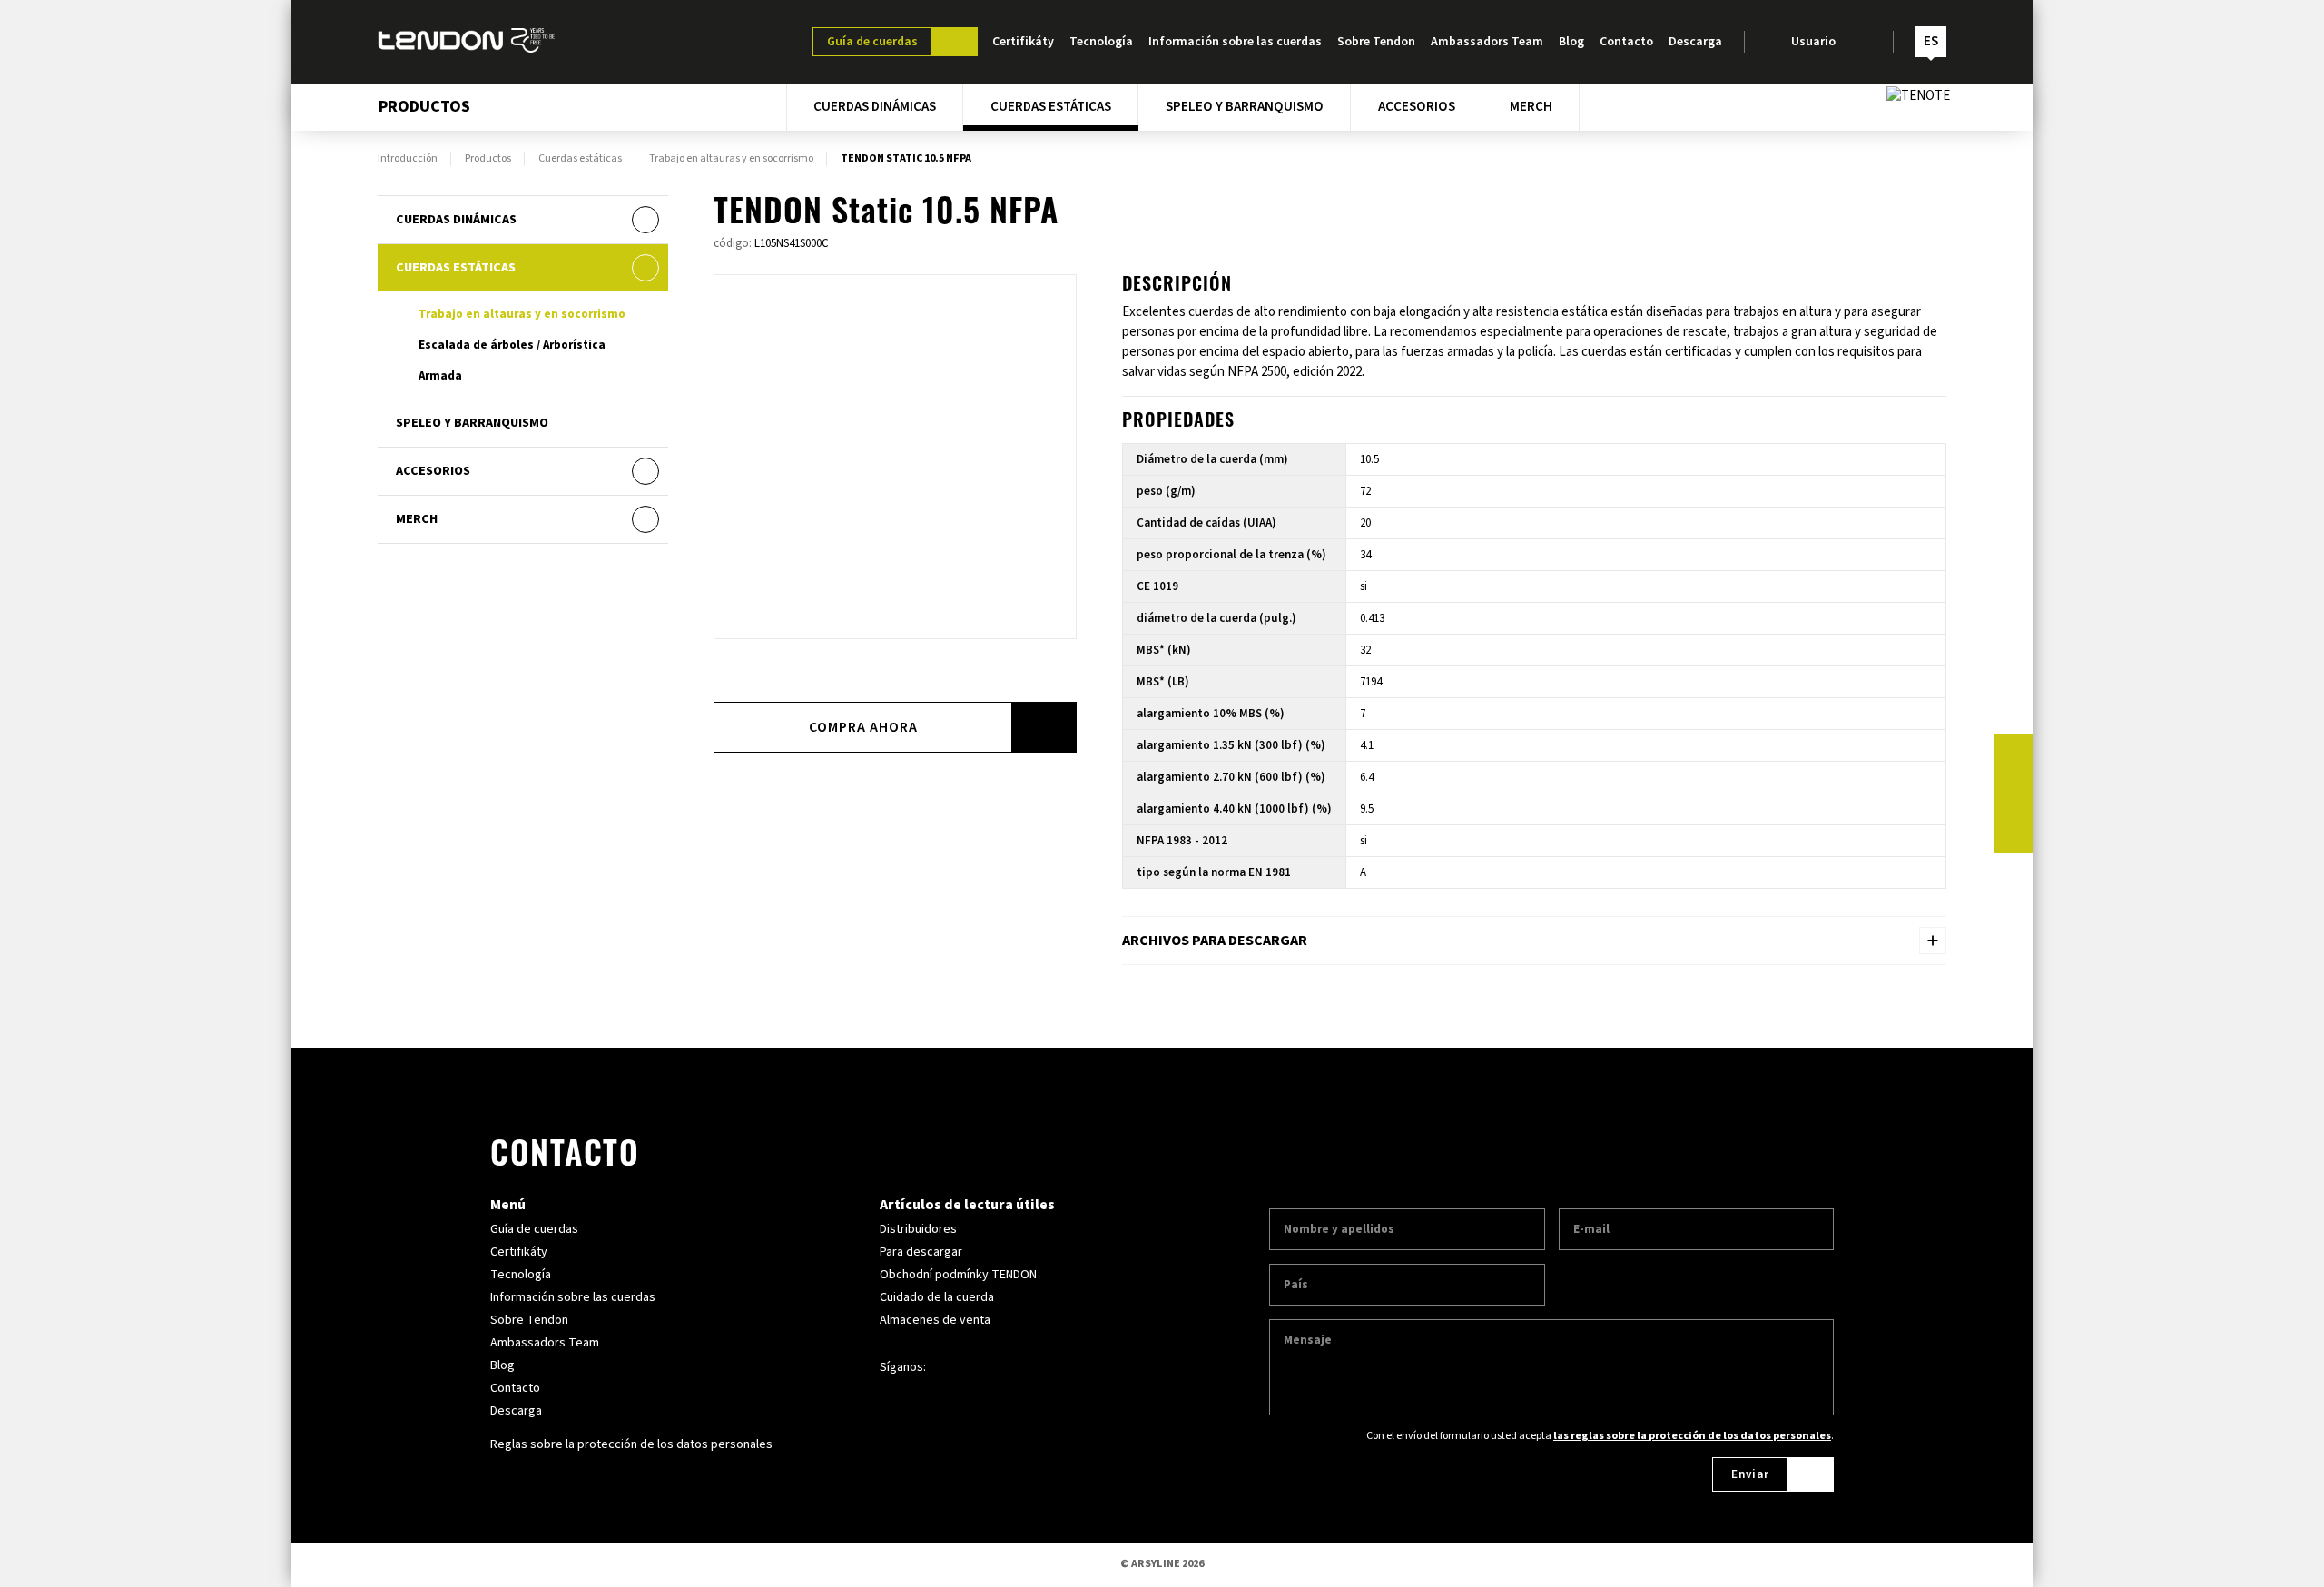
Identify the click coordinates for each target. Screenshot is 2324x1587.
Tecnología (1101, 42)
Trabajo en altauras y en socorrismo (731, 159)
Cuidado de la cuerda (937, 1297)
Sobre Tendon (1376, 42)
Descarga (1695, 42)
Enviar (1750, 1474)
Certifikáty (1023, 42)
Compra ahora (863, 727)
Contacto (1626, 42)
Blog (1571, 42)
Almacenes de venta (935, 1320)
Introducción (408, 159)
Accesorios (1417, 107)
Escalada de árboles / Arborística (512, 345)
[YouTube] (2014, 833)
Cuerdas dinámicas (875, 107)
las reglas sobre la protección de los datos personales (1692, 1436)
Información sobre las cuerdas (1235, 42)
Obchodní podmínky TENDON (958, 1275)
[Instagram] (2014, 793)
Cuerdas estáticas (1051, 107)
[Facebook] (2014, 754)
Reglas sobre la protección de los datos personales (631, 1444)
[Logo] (467, 42)
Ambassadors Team (1487, 42)
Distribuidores (918, 1229)
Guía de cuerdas (872, 42)
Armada (440, 376)
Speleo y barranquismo (1245, 107)
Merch (1531, 107)
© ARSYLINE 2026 (1162, 1564)
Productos (488, 159)
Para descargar (921, 1252)
